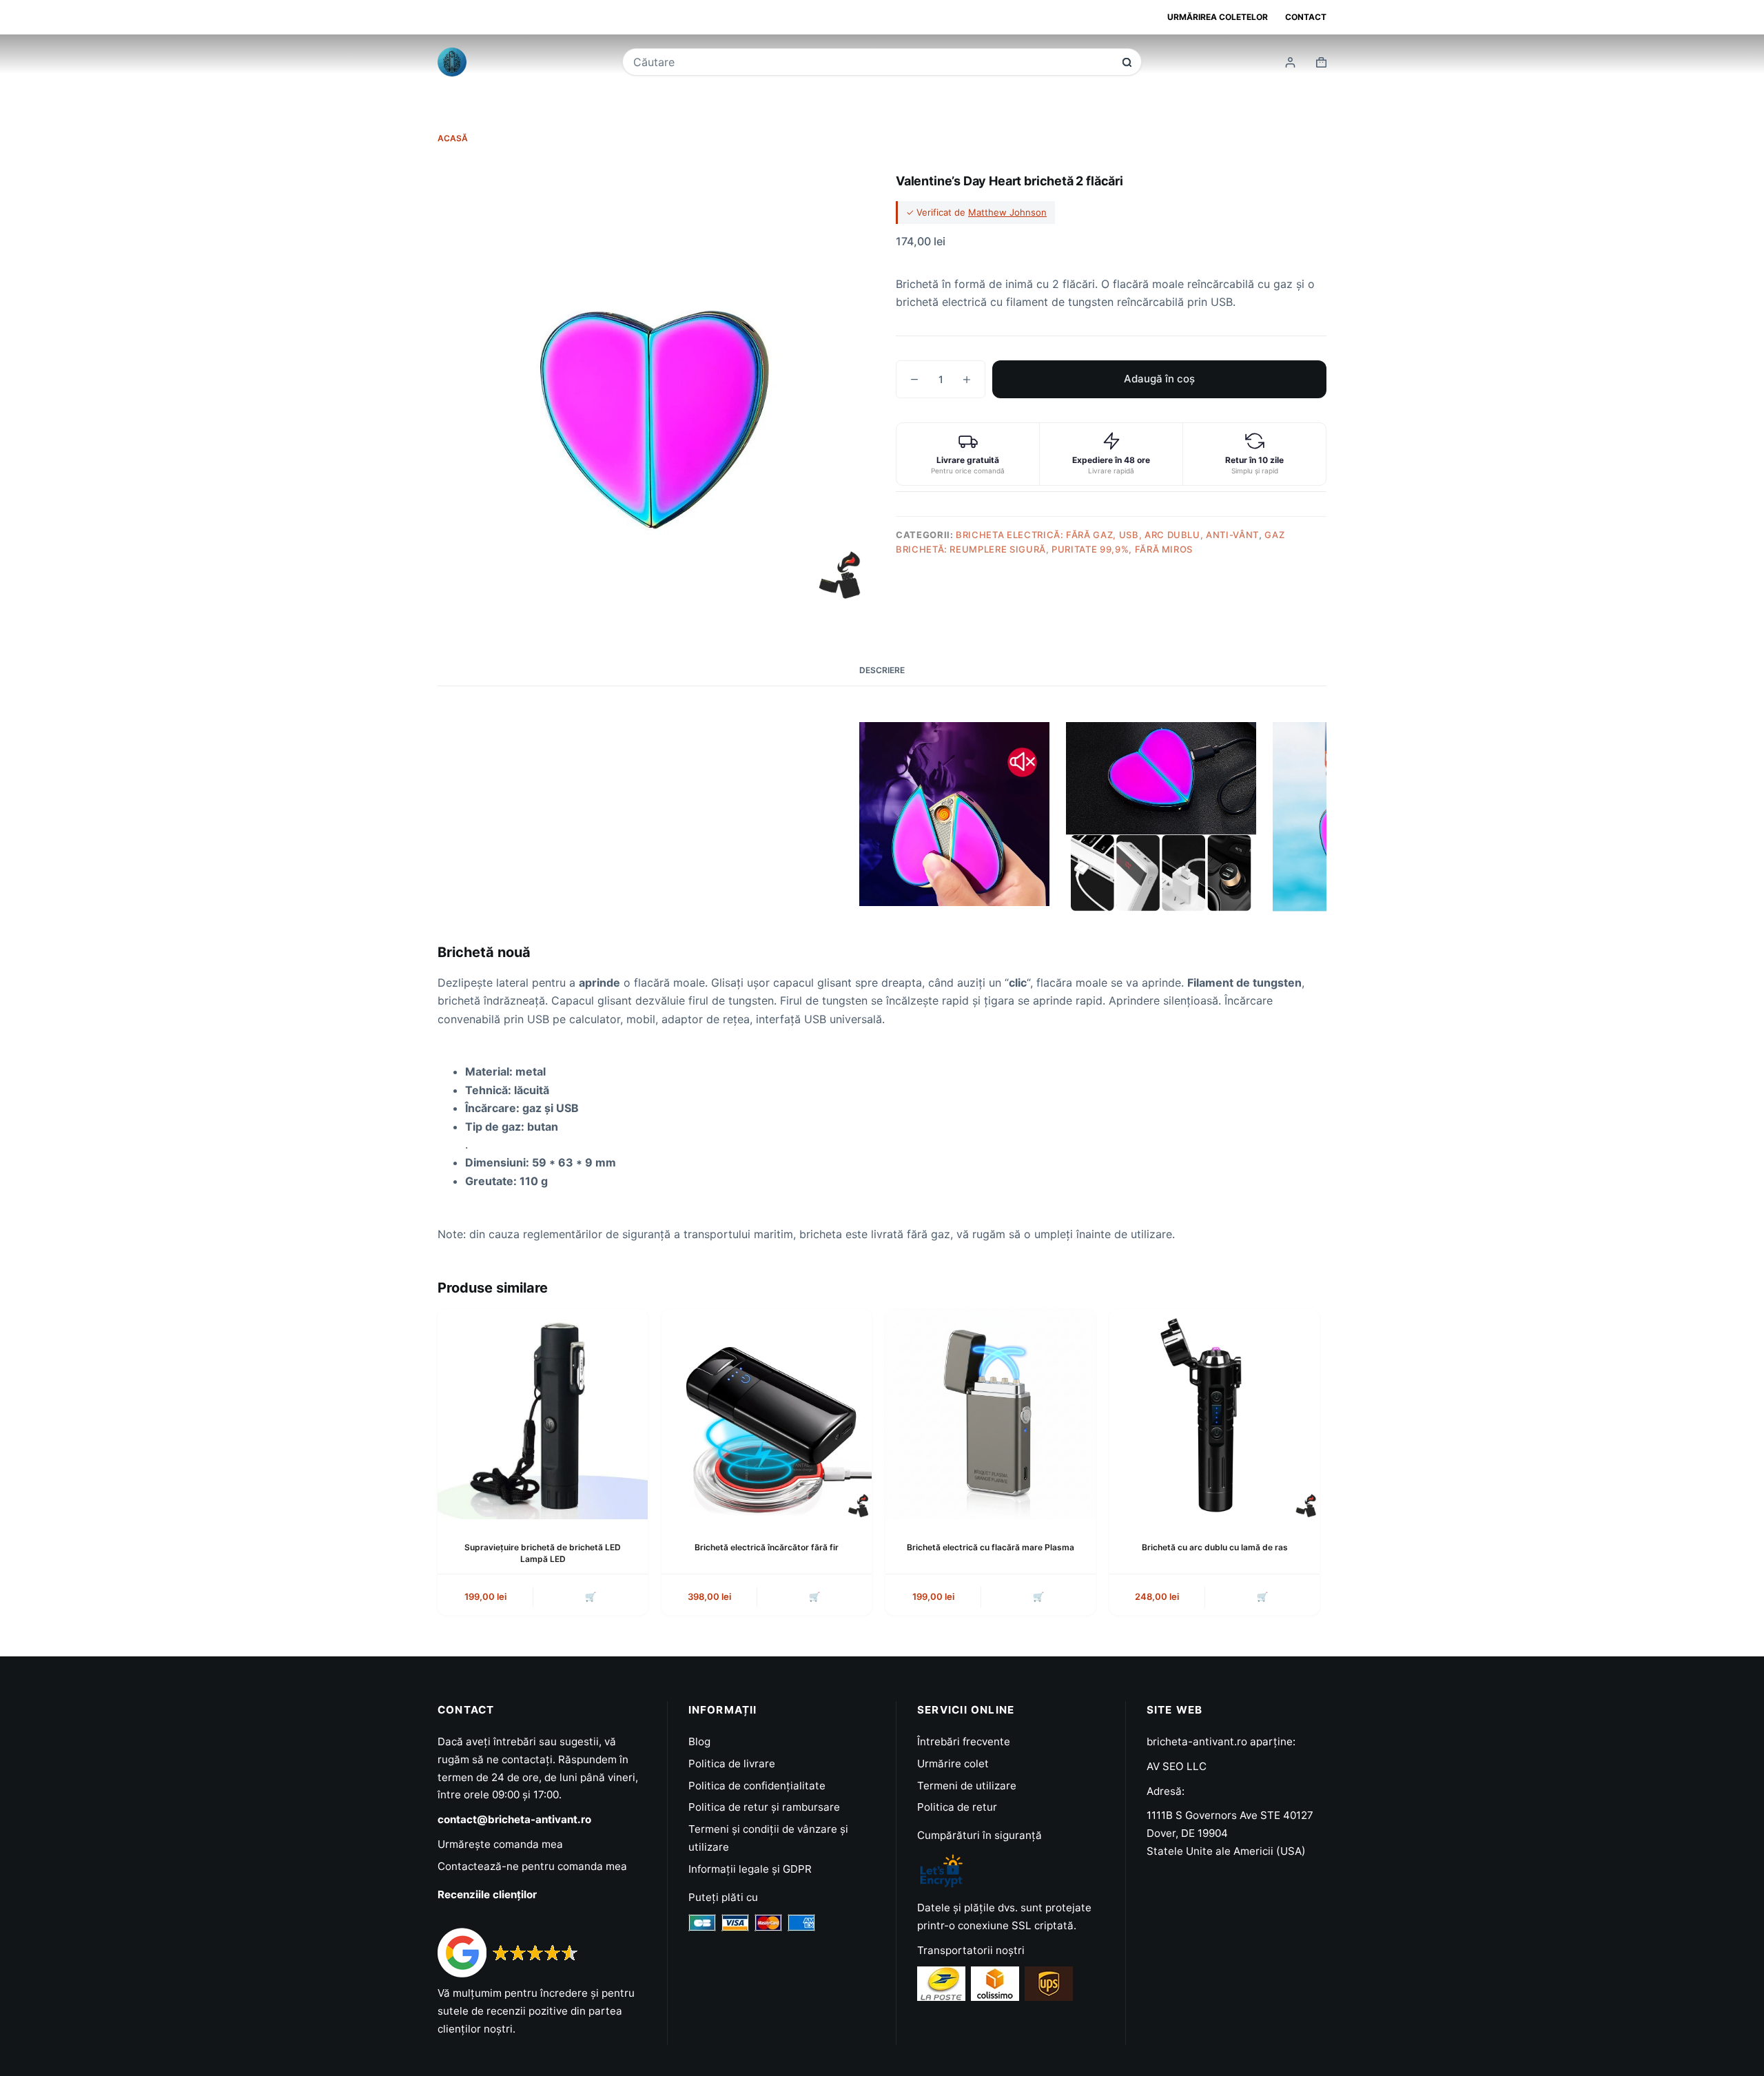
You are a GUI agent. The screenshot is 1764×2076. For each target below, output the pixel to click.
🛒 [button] (591, 1596)
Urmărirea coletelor (1218, 17)
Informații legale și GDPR (750, 1869)
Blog (699, 1741)
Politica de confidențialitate (757, 1786)
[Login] (1290, 62)
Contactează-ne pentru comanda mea (532, 1866)
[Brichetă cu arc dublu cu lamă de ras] (1214, 1414)
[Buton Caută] (1127, 62)
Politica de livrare (732, 1764)
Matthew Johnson (1007, 212)
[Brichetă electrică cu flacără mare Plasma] (991, 1414)
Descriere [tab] (882, 670)
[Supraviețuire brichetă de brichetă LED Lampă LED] (543, 1414)
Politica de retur (957, 1807)
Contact (1306, 17)
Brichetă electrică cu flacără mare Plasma (991, 1547)
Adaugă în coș (1159, 379)
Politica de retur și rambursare (764, 1807)
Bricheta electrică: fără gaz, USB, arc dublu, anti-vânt (1107, 535)
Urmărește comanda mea (500, 1844)
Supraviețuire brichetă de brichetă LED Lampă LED (543, 1553)
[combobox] (873, 62)
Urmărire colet (953, 1764)
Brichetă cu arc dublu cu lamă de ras (1215, 1547)
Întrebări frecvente (964, 1741)
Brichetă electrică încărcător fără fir (767, 1547)
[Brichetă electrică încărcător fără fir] (767, 1414)
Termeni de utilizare (967, 1786)
